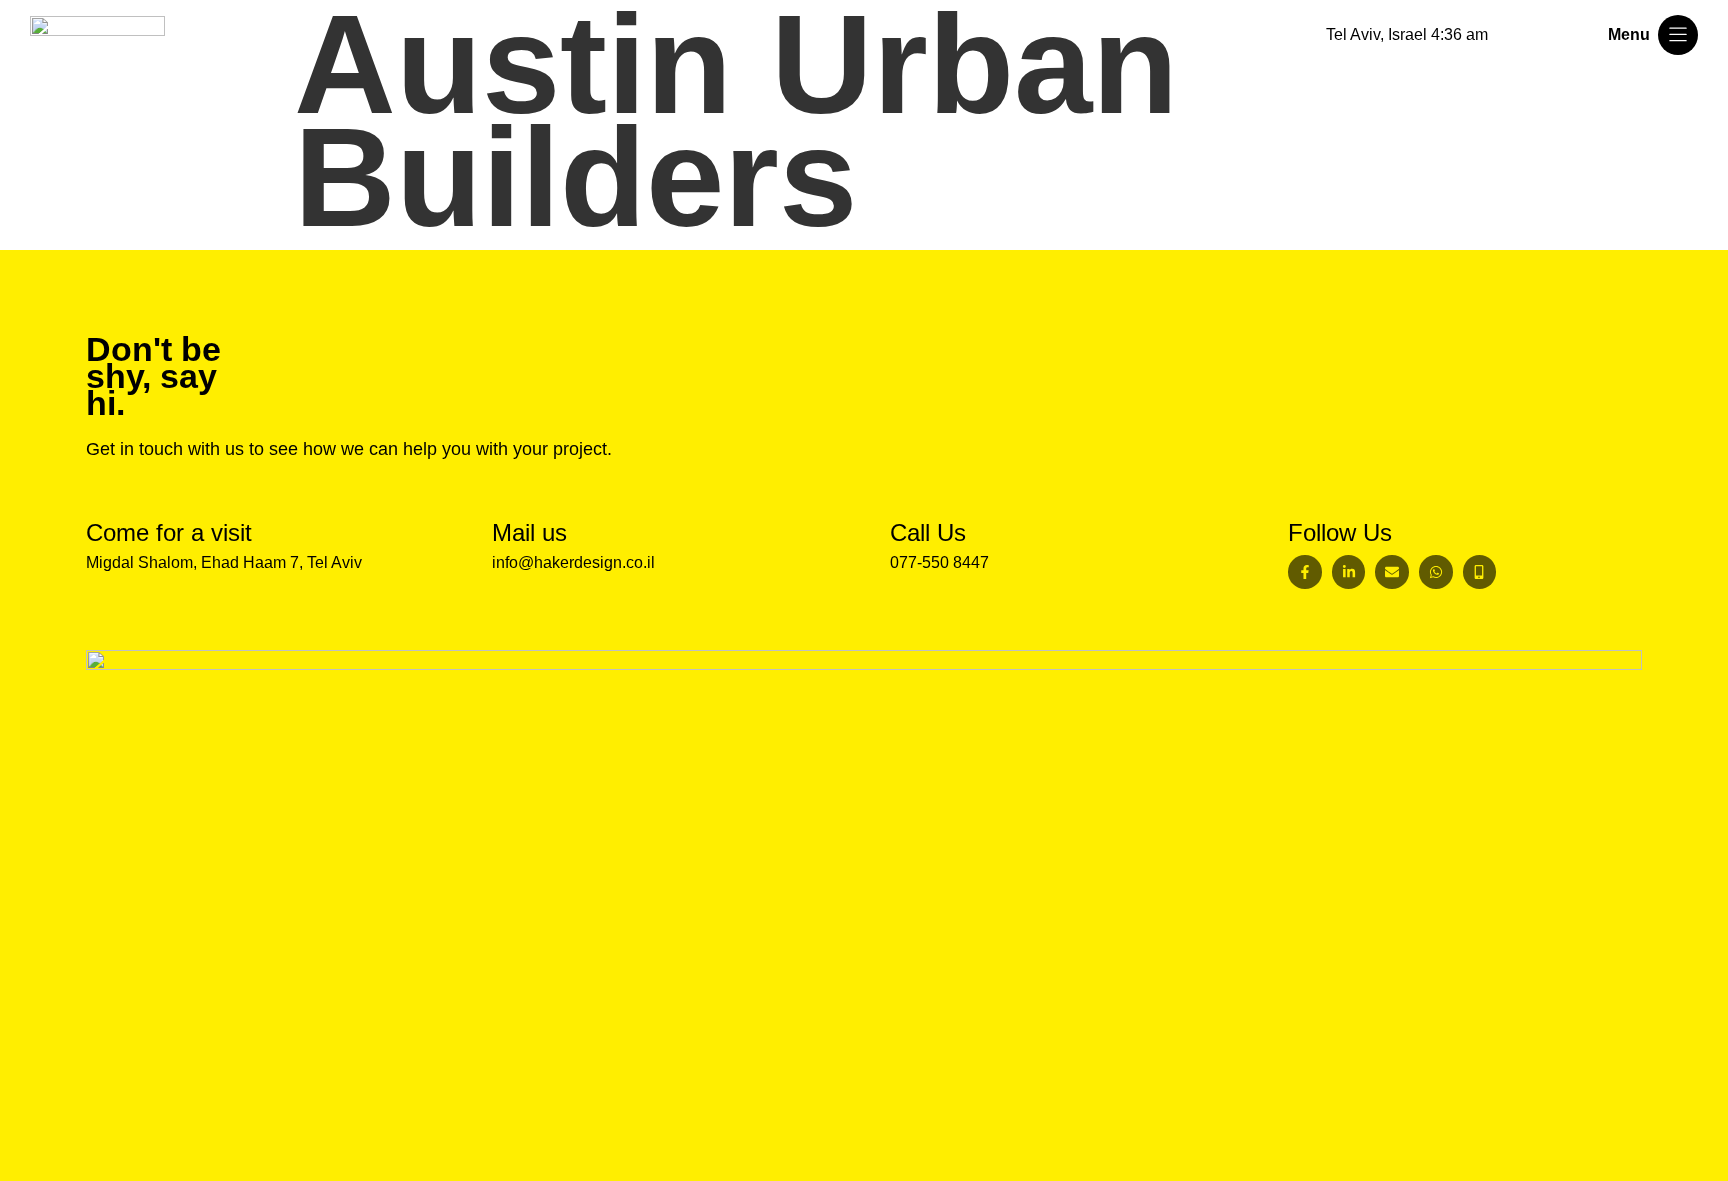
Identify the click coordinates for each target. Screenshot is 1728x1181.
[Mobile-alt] (1480, 572)
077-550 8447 (939, 562)
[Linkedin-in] (1349, 572)
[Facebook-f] (1305, 572)
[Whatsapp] (1436, 572)
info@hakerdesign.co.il (573, 562)
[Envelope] (1392, 572)
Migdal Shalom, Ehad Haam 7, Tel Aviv (224, 562)
